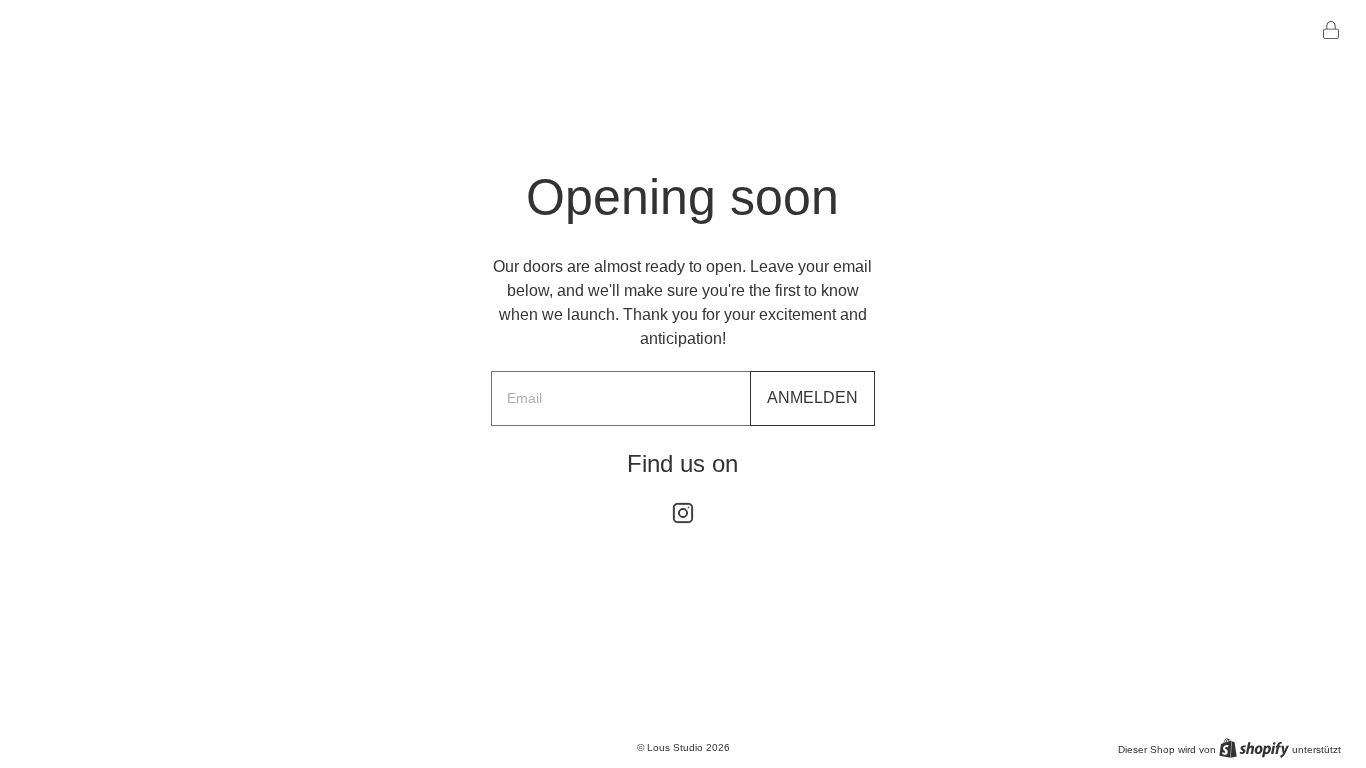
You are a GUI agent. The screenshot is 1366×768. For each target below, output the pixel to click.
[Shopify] (1254, 748)
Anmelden (812, 397)
